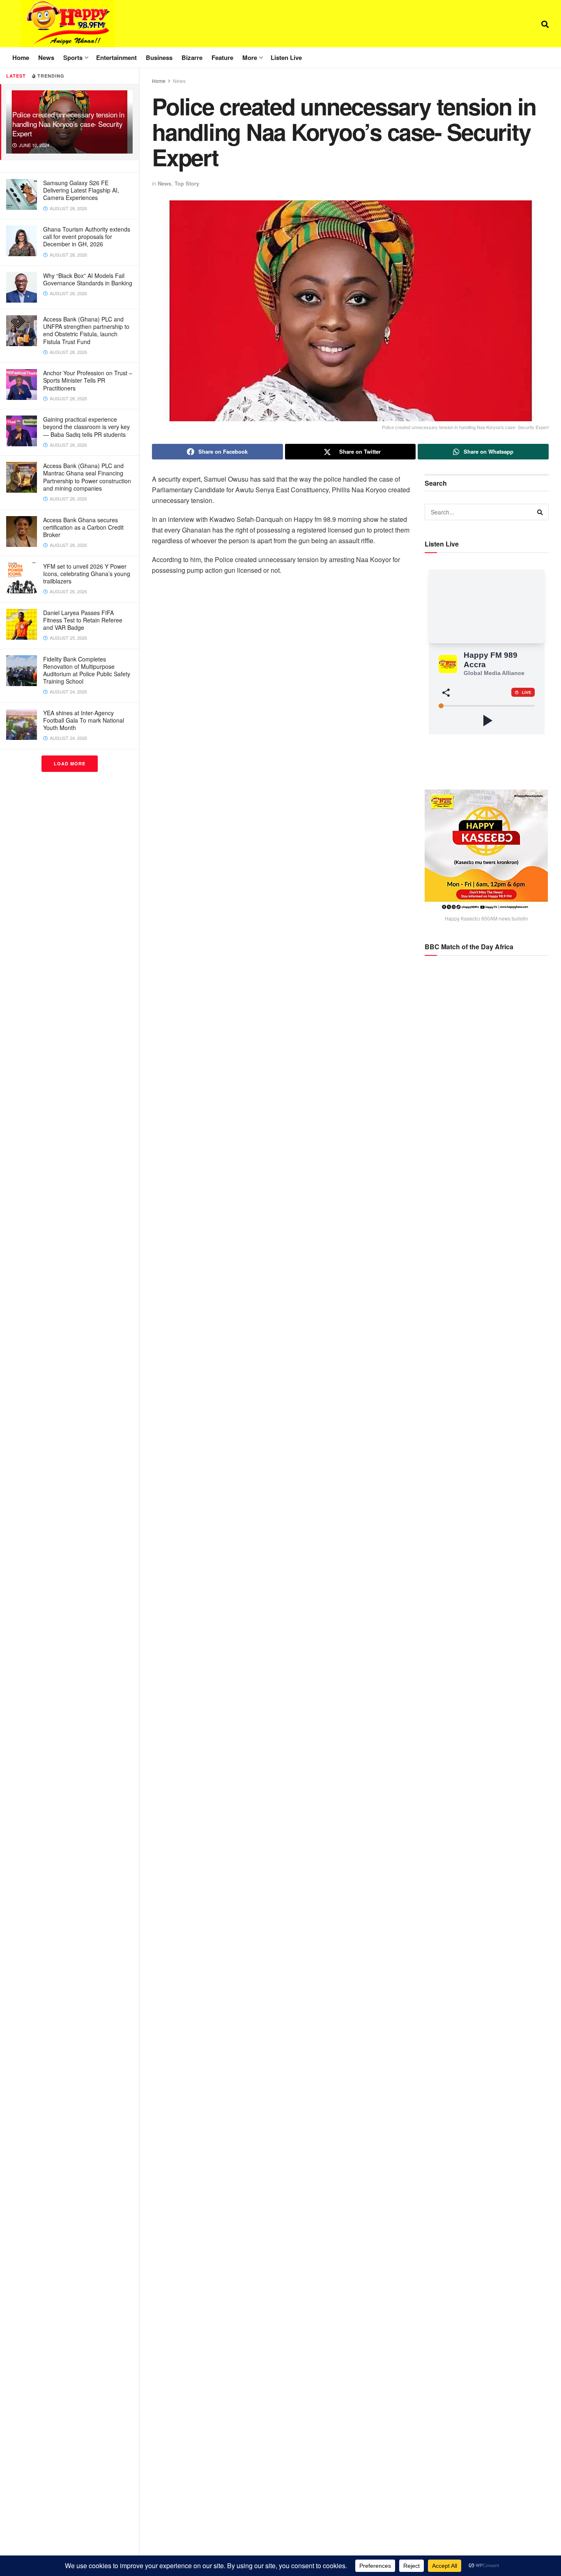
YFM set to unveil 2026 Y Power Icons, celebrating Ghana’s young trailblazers (87, 574)
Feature (222, 57)
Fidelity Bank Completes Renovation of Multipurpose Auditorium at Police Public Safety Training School (87, 670)
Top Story (187, 183)
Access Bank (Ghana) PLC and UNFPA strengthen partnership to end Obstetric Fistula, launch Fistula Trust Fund (86, 330)
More (250, 57)
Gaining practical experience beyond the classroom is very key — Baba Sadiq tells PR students (86, 427)
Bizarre (192, 57)
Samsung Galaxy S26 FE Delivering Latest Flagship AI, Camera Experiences (81, 190)
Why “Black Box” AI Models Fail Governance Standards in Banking (88, 279)
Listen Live (286, 57)
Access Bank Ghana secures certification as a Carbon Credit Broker (83, 527)
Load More (70, 763)
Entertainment (116, 57)
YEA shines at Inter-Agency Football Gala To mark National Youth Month (84, 720)
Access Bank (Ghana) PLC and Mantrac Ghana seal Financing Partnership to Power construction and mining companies (87, 477)
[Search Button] (545, 24)
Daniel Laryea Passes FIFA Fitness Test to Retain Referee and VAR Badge (83, 620)
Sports (73, 57)
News (46, 57)
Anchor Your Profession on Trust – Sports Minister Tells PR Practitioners (88, 380)
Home (21, 57)
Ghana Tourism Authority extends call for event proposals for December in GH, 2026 (87, 236)
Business (159, 57)
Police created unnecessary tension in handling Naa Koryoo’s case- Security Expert (68, 124)
